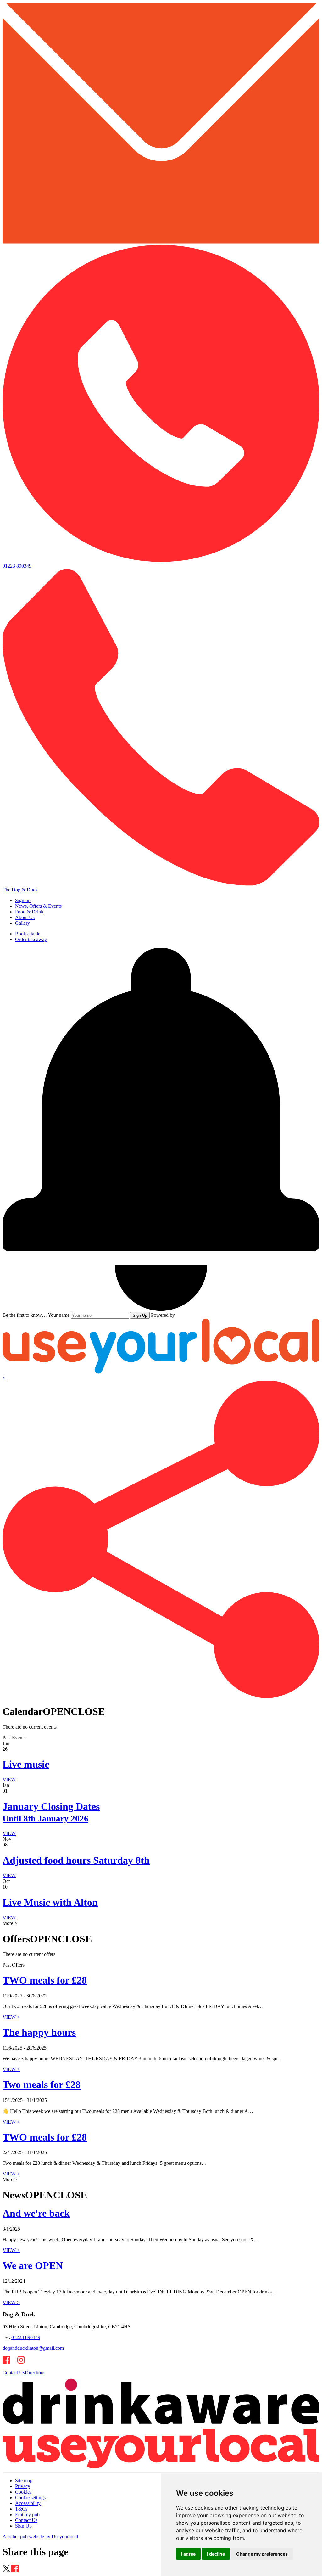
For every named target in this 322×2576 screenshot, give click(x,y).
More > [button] (10, 1923)
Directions (35, 2373)
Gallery (22, 923)
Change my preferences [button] (262, 2554)
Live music (26, 1764)
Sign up (23, 900)
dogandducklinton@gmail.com (33, 2348)
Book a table (28, 934)
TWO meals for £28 (45, 1980)
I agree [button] (188, 2554)
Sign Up (140, 1315)
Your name (59, 1315)
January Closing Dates (51, 1812)
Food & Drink (29, 912)
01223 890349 (26, 2337)
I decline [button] (216, 2554)
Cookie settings (30, 2497)
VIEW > (11, 2017)
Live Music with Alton (50, 1902)
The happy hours (39, 2032)
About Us (25, 917)
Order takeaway (31, 939)
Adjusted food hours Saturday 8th (76, 1860)
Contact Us (14, 2373)
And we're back (36, 2213)
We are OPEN (33, 2265)
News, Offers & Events (38, 906)
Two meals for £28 (42, 2085)
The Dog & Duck (20, 890)
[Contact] (161, 242)
